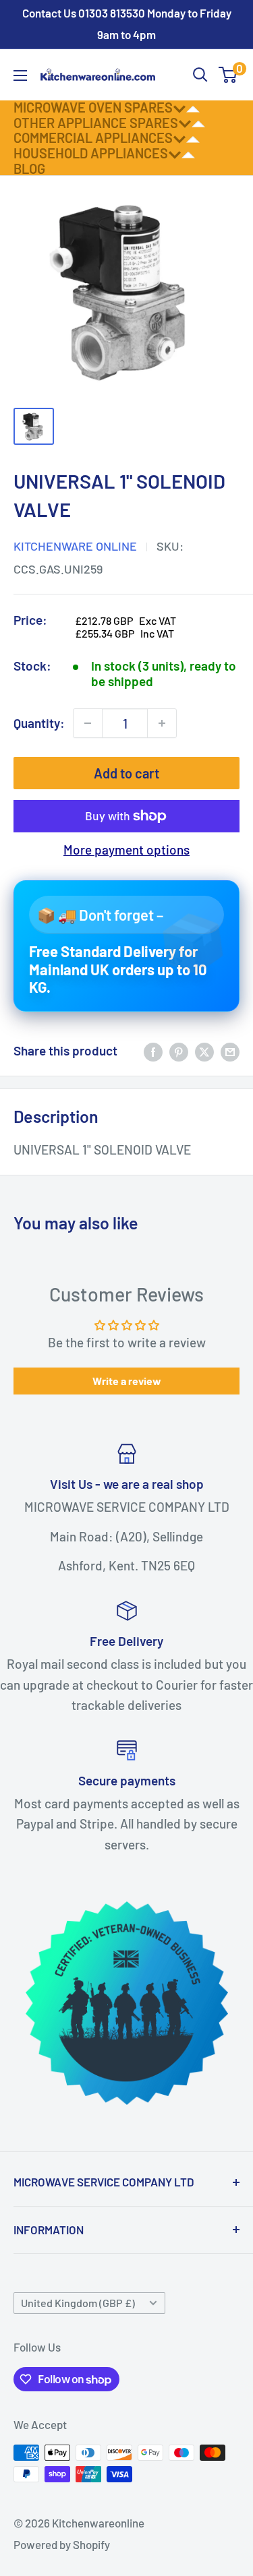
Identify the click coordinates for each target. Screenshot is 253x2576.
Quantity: (39, 723)
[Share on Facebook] (153, 1051)
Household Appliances (91, 153)
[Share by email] (230, 1051)
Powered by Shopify (62, 2544)
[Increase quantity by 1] (162, 723)
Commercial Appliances (93, 137)
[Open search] (200, 75)
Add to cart (126, 773)
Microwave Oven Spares (93, 107)
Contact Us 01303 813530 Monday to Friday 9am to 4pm (127, 24)
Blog (29, 168)
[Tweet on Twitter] (204, 1051)
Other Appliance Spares (96, 123)
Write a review (127, 1381)
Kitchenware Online (75, 546)
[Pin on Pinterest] (179, 1051)
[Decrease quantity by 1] (88, 723)
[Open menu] (20, 75)
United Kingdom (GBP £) (78, 2303)
